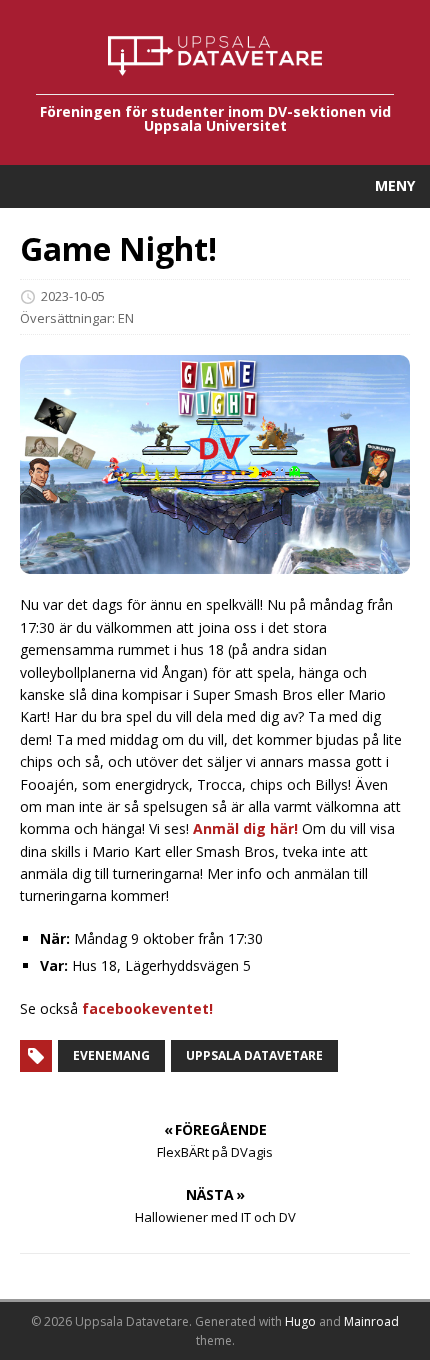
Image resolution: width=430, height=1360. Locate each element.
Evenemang (111, 1055)
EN (126, 318)
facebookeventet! (147, 1008)
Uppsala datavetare (254, 1055)
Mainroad (371, 1321)
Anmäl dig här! (245, 828)
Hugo (300, 1321)
